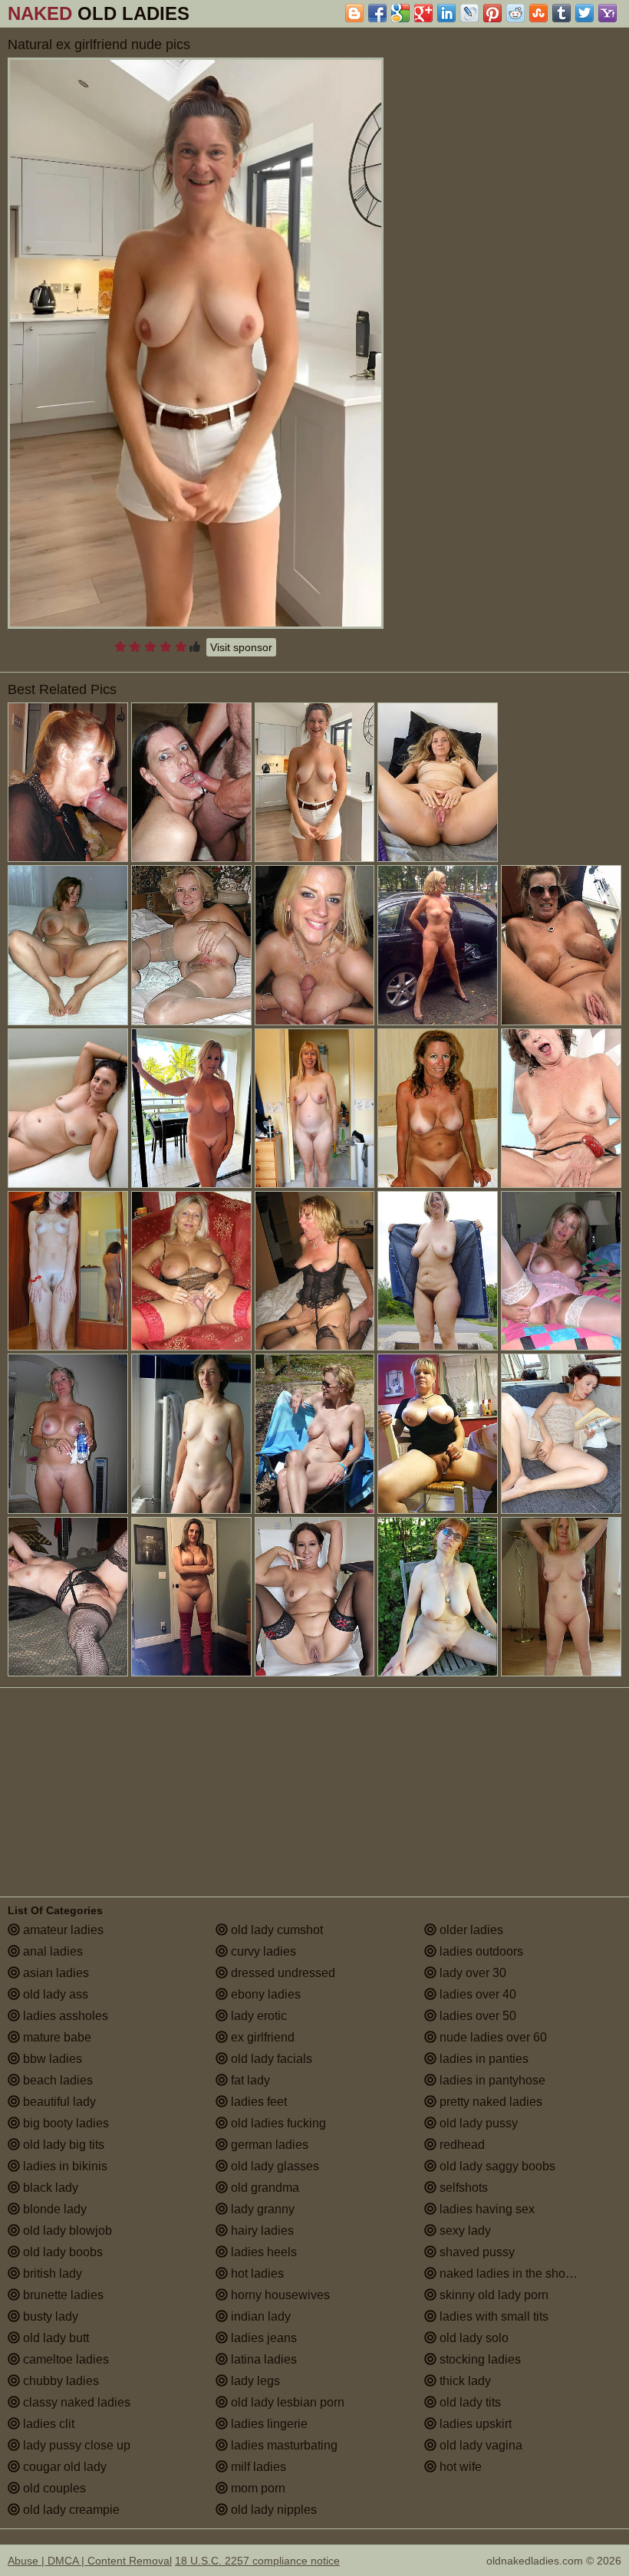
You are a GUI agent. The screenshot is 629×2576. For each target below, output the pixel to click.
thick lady (464, 2381)
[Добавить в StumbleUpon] (538, 13)
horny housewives (279, 2295)
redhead (461, 2145)
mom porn (257, 2488)
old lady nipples (272, 2510)
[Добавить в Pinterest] (492, 13)
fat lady (249, 2080)
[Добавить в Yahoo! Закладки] (608, 13)
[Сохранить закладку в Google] (400, 13)
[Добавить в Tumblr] (561, 13)
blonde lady (53, 2209)
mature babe (56, 2037)
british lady (51, 2273)
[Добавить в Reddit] (515, 13)
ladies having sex (486, 2209)
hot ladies (256, 2273)
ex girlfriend (261, 2037)
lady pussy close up (75, 2445)
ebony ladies (264, 1994)
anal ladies (51, 1951)
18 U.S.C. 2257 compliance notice (257, 2561)
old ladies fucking (277, 2123)
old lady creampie (70, 2510)
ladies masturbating (283, 2445)
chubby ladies (59, 2381)
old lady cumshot (275, 1930)
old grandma (263, 2188)
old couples (53, 2488)
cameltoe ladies (64, 2359)
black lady (49, 2188)
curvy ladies (262, 1951)
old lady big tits (62, 2145)
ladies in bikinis (64, 2166)
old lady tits (469, 2402)
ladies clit (47, 2424)
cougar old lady (63, 2467)
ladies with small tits (492, 2316)
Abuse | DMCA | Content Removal (90, 2561)
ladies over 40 (476, 1994)
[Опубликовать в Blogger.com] (354, 13)
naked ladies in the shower (511, 2273)
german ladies (268, 2145)
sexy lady (464, 2231)
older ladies (470, 1930)
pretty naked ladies (489, 2102)
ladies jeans (262, 2338)
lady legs (254, 2381)
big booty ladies (64, 2123)
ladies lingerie (268, 2424)
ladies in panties (482, 2059)
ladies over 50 (476, 2016)
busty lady (49, 2316)
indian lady (259, 2316)
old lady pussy (477, 2123)
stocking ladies (479, 2359)
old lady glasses (273, 2166)
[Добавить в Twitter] (585, 13)
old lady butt (54, 2338)
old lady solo (473, 2338)
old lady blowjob (66, 2231)
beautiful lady (58, 2102)
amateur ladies (62, 1930)
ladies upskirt (474, 2424)
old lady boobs (61, 2252)
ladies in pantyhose (491, 2080)
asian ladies (54, 1973)
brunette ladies (62, 2295)
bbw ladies (51, 2059)
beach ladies (56, 2080)
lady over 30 (471, 1973)
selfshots (462, 2188)
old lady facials (270, 2059)
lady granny (261, 2209)
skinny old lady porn (492, 2295)
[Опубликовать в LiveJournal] (469, 13)
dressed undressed (282, 1973)
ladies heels (262, 2252)
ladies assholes (64, 2016)
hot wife (459, 2467)
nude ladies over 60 (492, 2037)
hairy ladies (261, 2231)
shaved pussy (476, 2252)
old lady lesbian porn (286, 2402)
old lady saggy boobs (496, 2166)
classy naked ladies (75, 2402)
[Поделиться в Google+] (423, 13)
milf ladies (257, 2467)
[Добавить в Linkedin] (446, 13)
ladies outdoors (480, 1951)
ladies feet (257, 2102)
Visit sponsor (241, 647)
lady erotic (257, 2016)
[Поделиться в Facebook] (377, 13)
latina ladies (262, 2359)
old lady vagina (479, 2445)
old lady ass (54, 1994)
